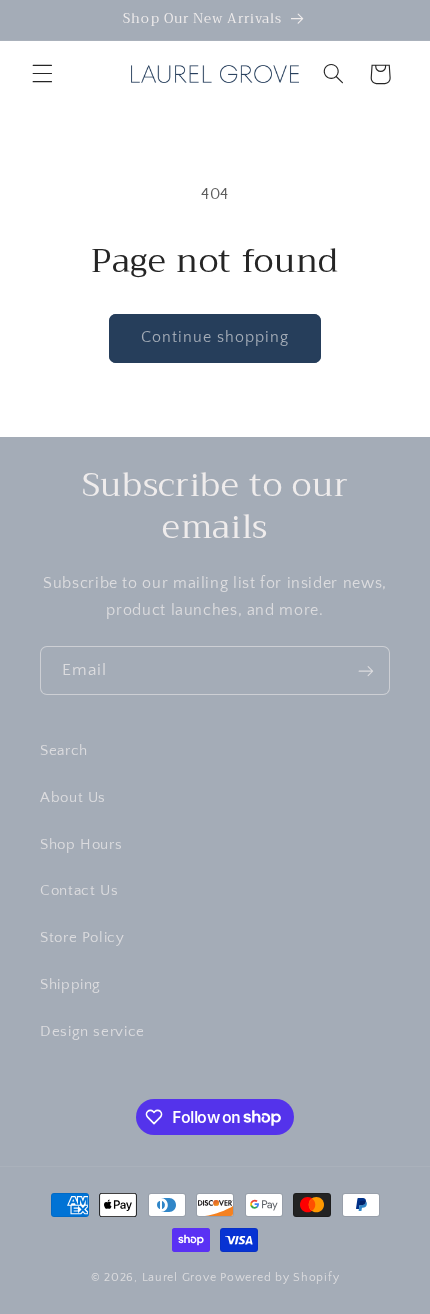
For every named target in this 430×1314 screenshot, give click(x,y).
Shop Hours (81, 845)
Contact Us (79, 891)
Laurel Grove (179, 1277)
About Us (73, 798)
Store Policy (82, 938)
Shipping (70, 985)
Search (64, 751)
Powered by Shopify (279, 1277)
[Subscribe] (366, 670)
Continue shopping (215, 337)
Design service (92, 1032)
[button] (42, 74)
